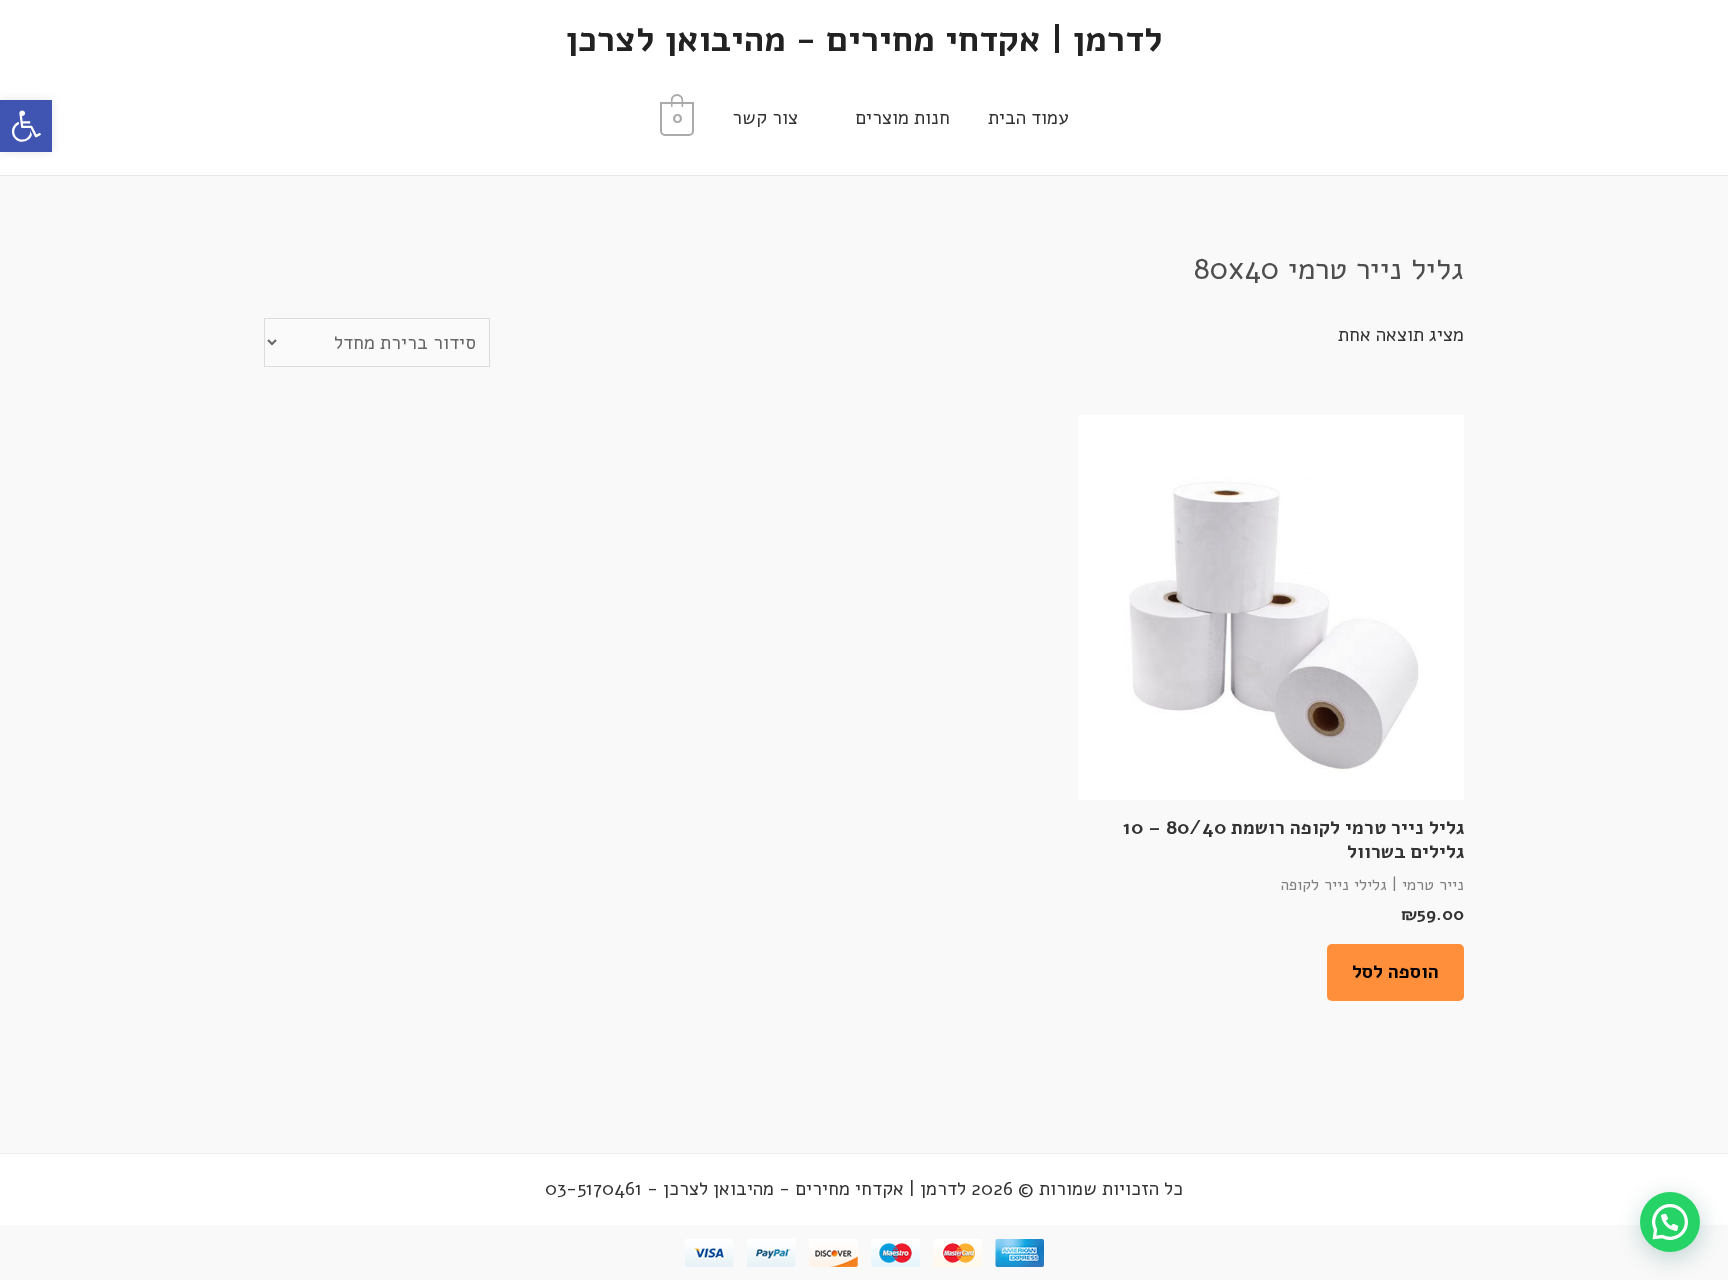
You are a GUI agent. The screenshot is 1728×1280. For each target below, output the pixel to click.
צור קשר (765, 118)
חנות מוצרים (902, 118)
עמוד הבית (1028, 118)
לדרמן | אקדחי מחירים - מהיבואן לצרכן (864, 39)
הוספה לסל (1395, 972)
